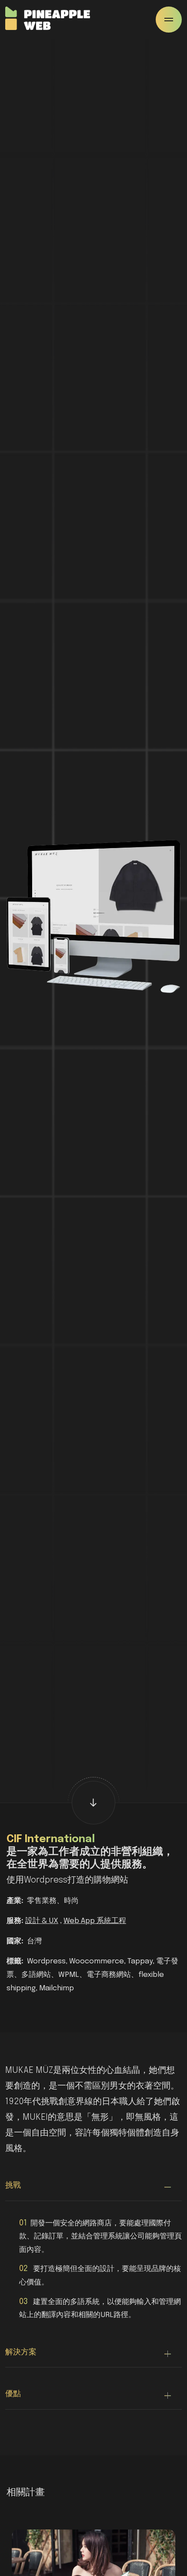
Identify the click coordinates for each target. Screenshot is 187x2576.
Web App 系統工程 (95, 1921)
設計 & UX (42, 1921)
